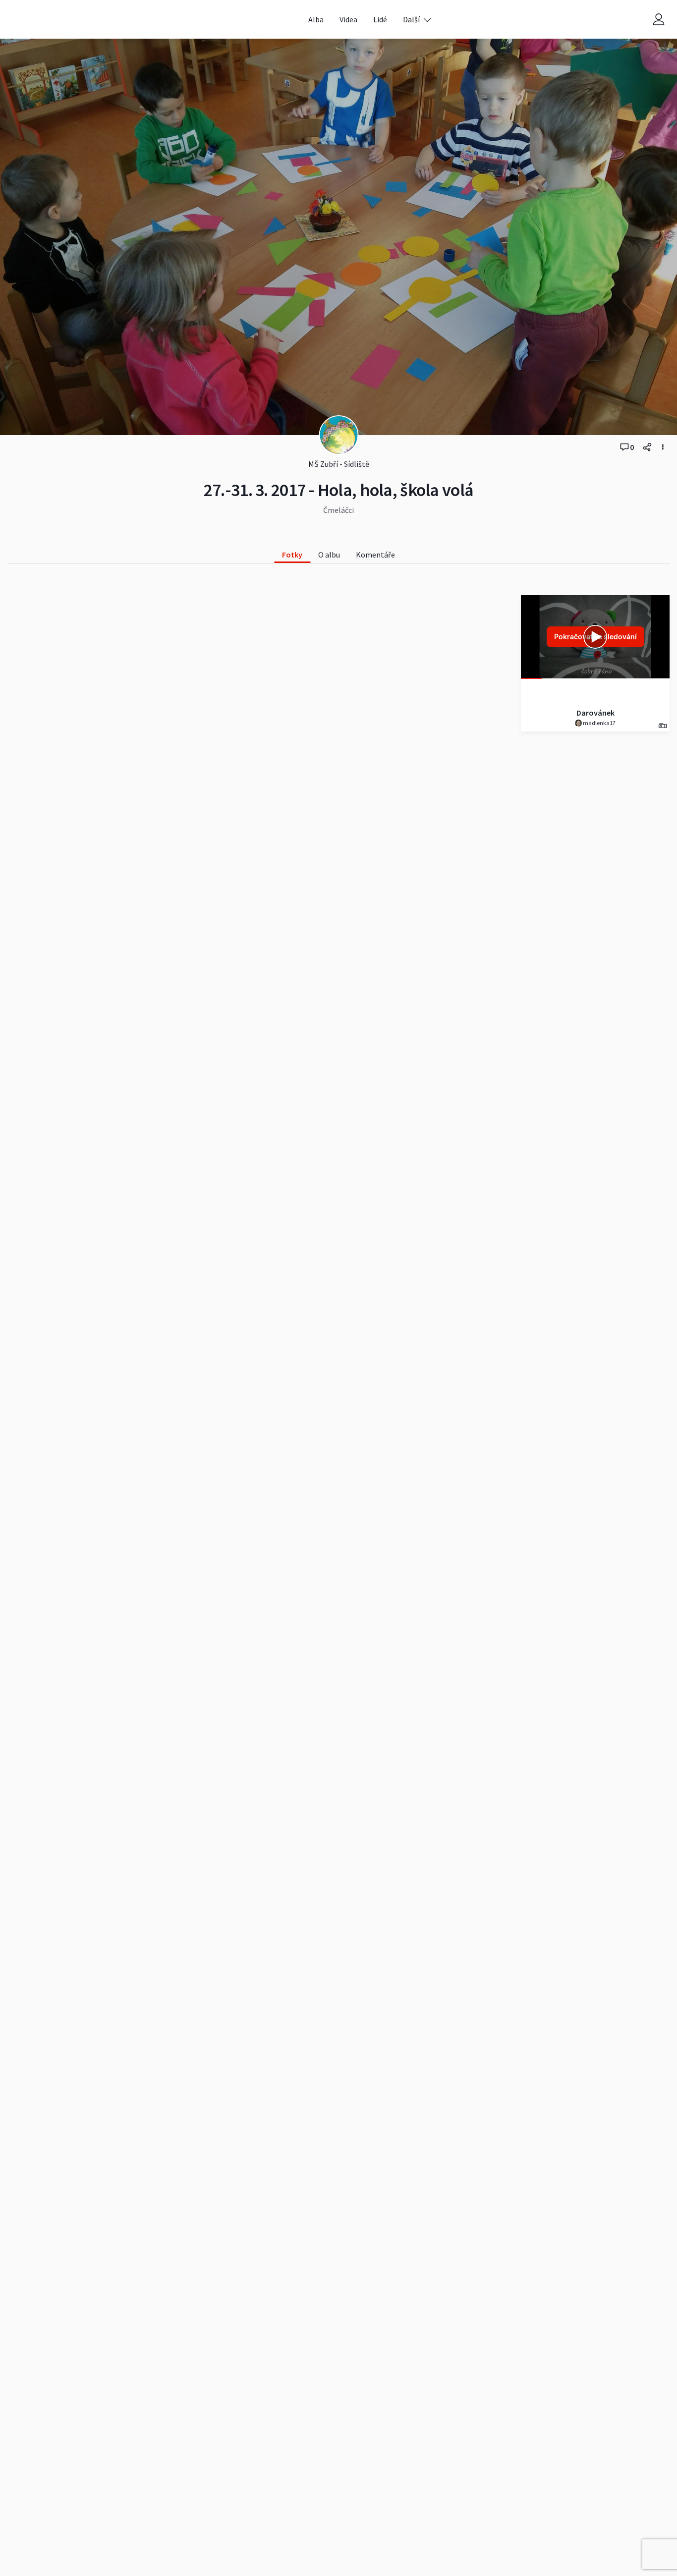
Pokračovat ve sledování (595, 637)
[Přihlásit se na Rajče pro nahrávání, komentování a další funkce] (659, 20)
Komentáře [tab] (375, 555)
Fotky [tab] (292, 555)
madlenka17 (599, 723)
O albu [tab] (329, 555)
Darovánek (595, 713)
